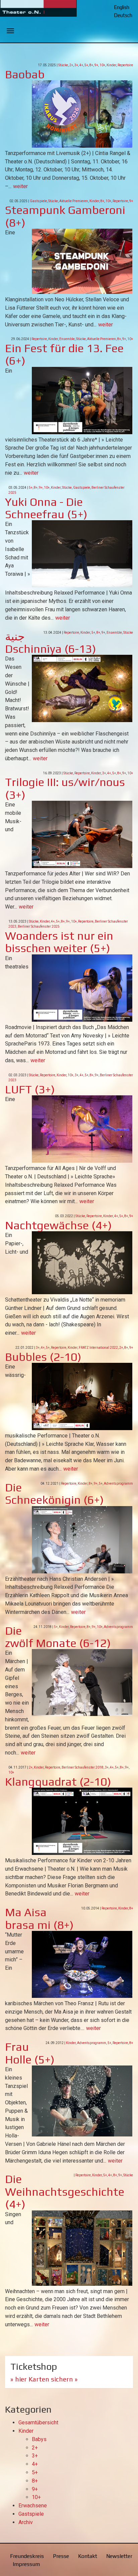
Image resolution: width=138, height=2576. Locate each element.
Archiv (26, 2522)
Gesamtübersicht (38, 2423)
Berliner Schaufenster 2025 (39, 926)
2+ (71, 65)
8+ (91, 65)
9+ (96, 65)
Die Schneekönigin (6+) (54, 1493)
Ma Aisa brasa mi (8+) (39, 1918)
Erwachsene (33, 2506)
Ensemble (67, 339)
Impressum (26, 2564)
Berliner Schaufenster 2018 (83, 1767)
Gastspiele (38, 201)
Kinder (111, 65)
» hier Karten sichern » (44, 2379)
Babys (39, 2439)
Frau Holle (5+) (30, 2053)
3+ (76, 65)
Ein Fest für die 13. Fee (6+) (64, 354)
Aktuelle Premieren (74, 201)
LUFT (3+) (30, 1089)
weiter (20, 186)
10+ (102, 65)
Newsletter (119, 2556)
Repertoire (125, 65)
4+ (81, 65)
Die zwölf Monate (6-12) (58, 1637)
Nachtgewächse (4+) (58, 1225)
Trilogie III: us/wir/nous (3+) (65, 788)
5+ (86, 65)
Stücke (63, 65)
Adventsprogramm (118, 1484)
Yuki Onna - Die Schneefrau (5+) (46, 508)
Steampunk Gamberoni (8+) (65, 216)
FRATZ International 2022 (98, 1348)
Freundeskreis (27, 2556)
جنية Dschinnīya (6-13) (51, 642)
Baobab (25, 74)
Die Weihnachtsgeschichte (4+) (65, 2191)
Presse (61, 2556)
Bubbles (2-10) (43, 1357)
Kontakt (88, 2556)
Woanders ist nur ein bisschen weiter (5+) (59, 942)
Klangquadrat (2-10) (58, 1781)
